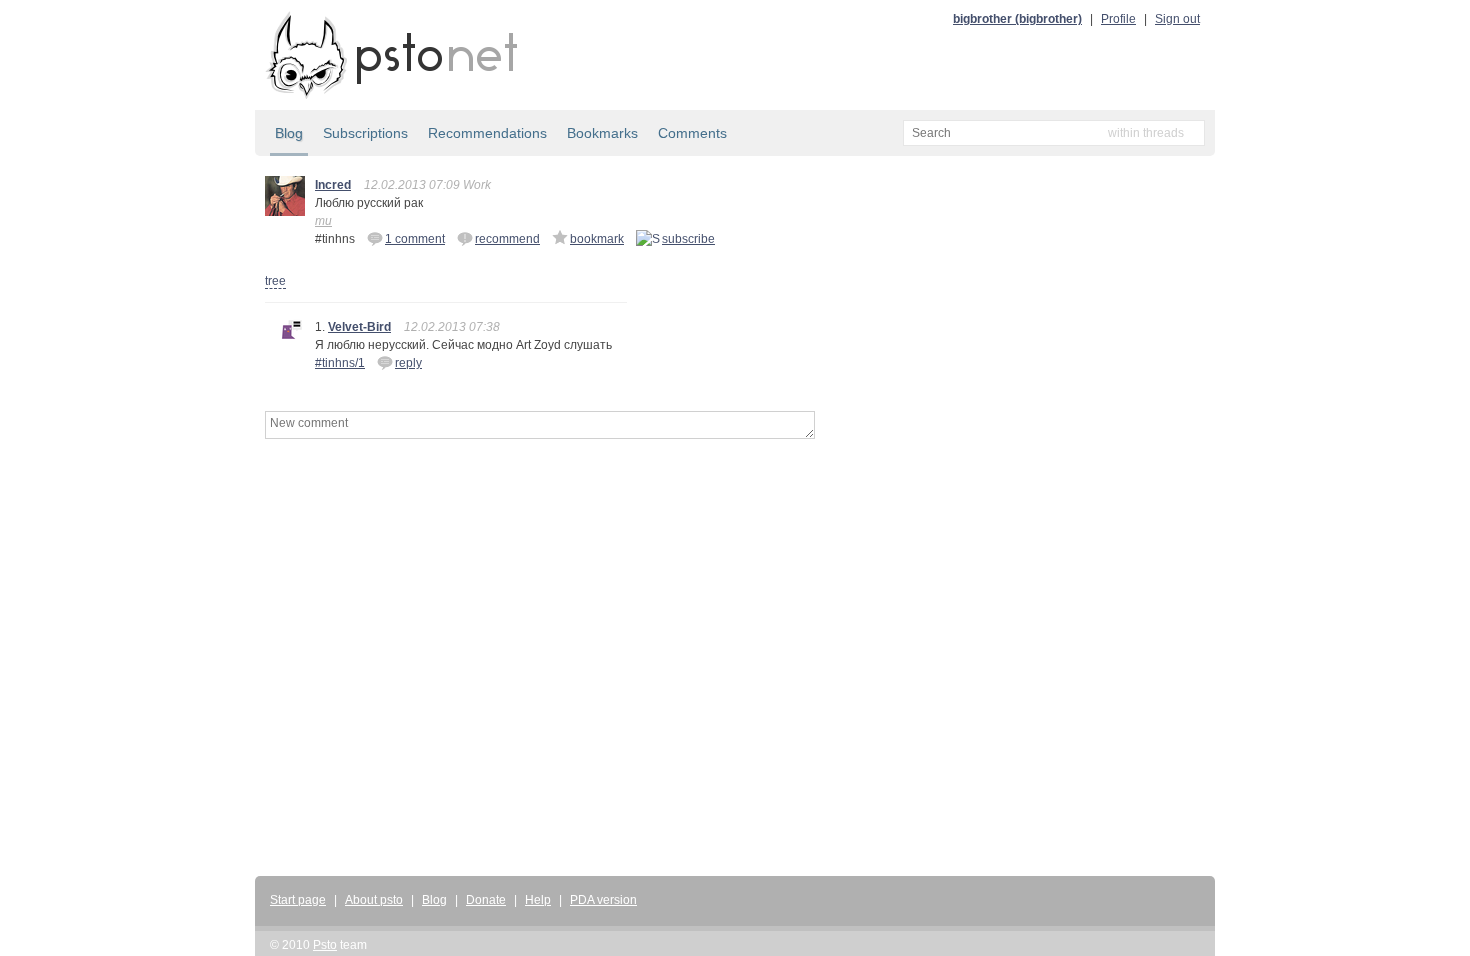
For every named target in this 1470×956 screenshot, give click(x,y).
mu (323, 221)
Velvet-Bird (359, 327)
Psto (325, 945)
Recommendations (487, 133)
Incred (333, 185)
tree (275, 281)
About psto (374, 900)
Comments (692, 133)
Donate (486, 900)
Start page (298, 900)
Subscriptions (365, 133)
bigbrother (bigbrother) (1017, 19)
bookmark (597, 239)
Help (538, 900)
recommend (507, 239)
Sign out (1177, 19)
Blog (289, 133)
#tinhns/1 (340, 363)
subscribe (688, 239)
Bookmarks (602, 133)
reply (408, 363)
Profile (1118, 19)
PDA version (603, 900)
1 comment (415, 239)
